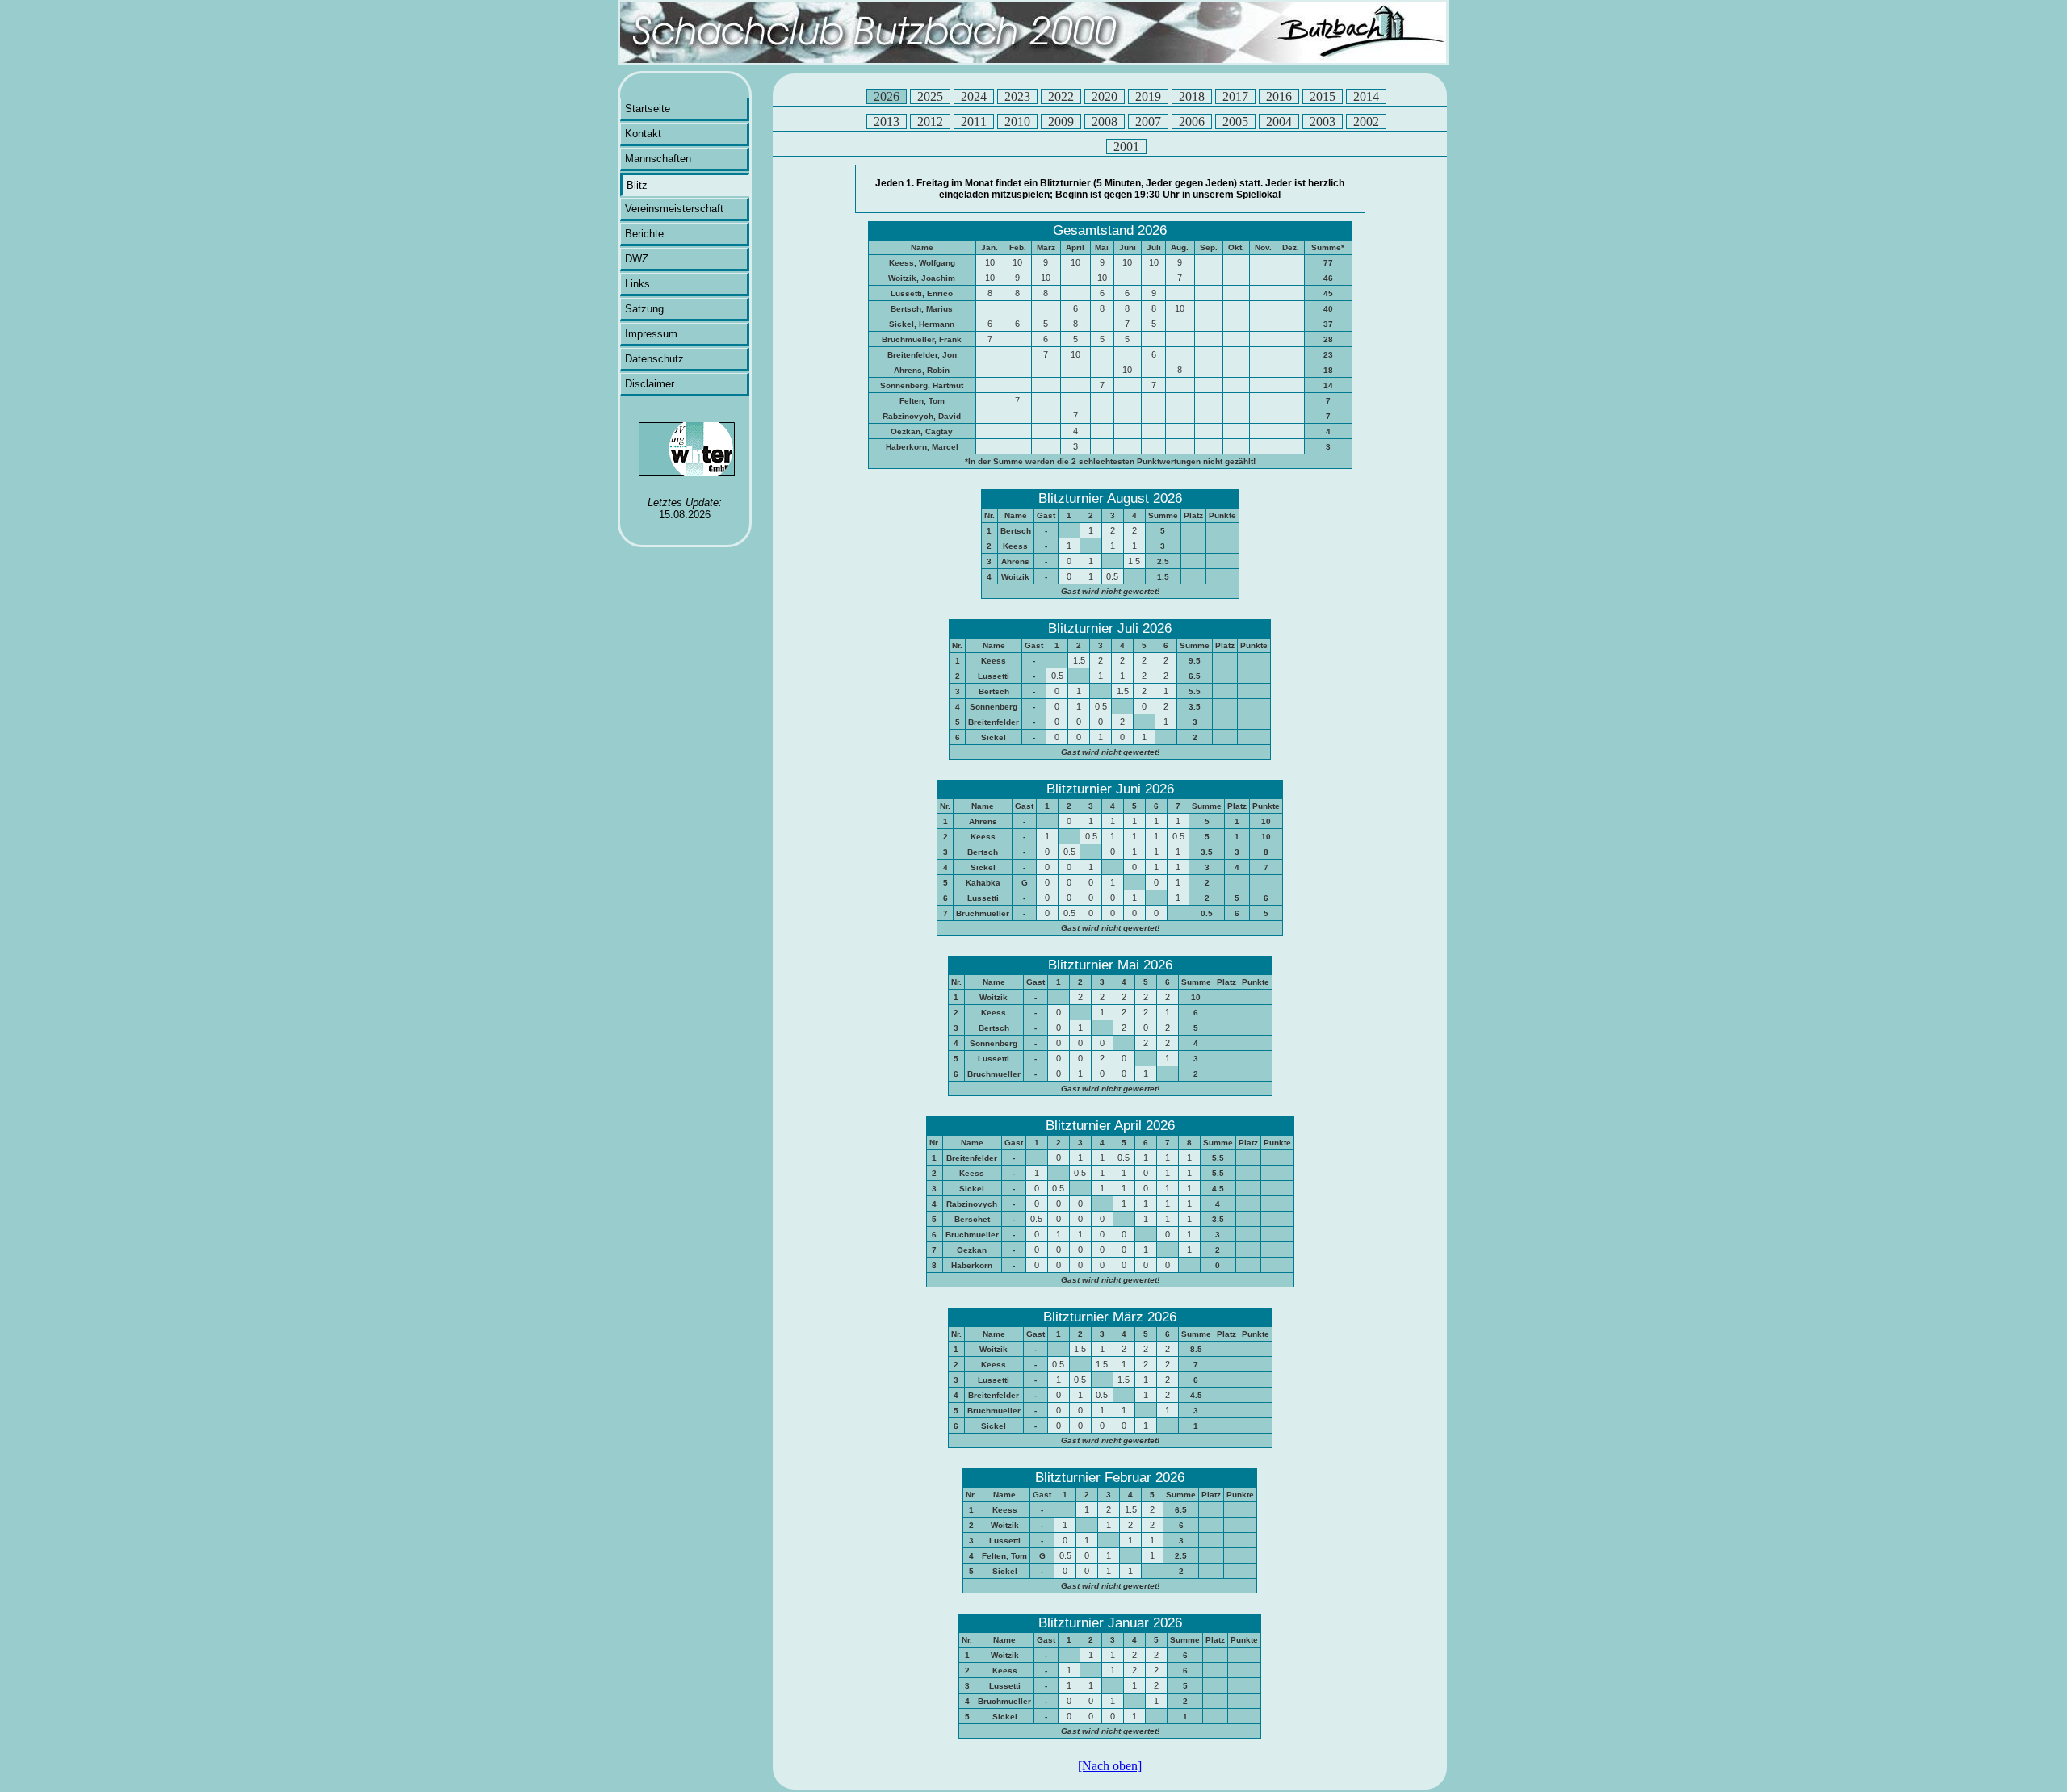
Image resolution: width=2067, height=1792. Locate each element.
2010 (1017, 121)
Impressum (651, 334)
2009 (1061, 121)
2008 (1105, 121)
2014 (1366, 96)
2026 (887, 96)
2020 (1105, 96)
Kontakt (643, 134)
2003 (1323, 121)
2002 (1366, 121)
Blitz (637, 185)
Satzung (644, 309)
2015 (1323, 96)
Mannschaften (658, 159)
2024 (974, 96)
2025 (930, 96)
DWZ (637, 259)
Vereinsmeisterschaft (674, 209)
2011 (974, 121)
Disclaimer (650, 384)
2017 (1235, 96)
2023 (1017, 96)
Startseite (648, 109)
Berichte (644, 234)
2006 (1192, 121)
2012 (930, 121)
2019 (1148, 96)
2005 (1235, 121)
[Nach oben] (1110, 1766)
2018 (1192, 96)
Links (637, 284)
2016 (1279, 96)
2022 (1061, 96)
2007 (1148, 121)
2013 (887, 121)
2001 (1126, 147)
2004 (1279, 121)
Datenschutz (654, 359)
